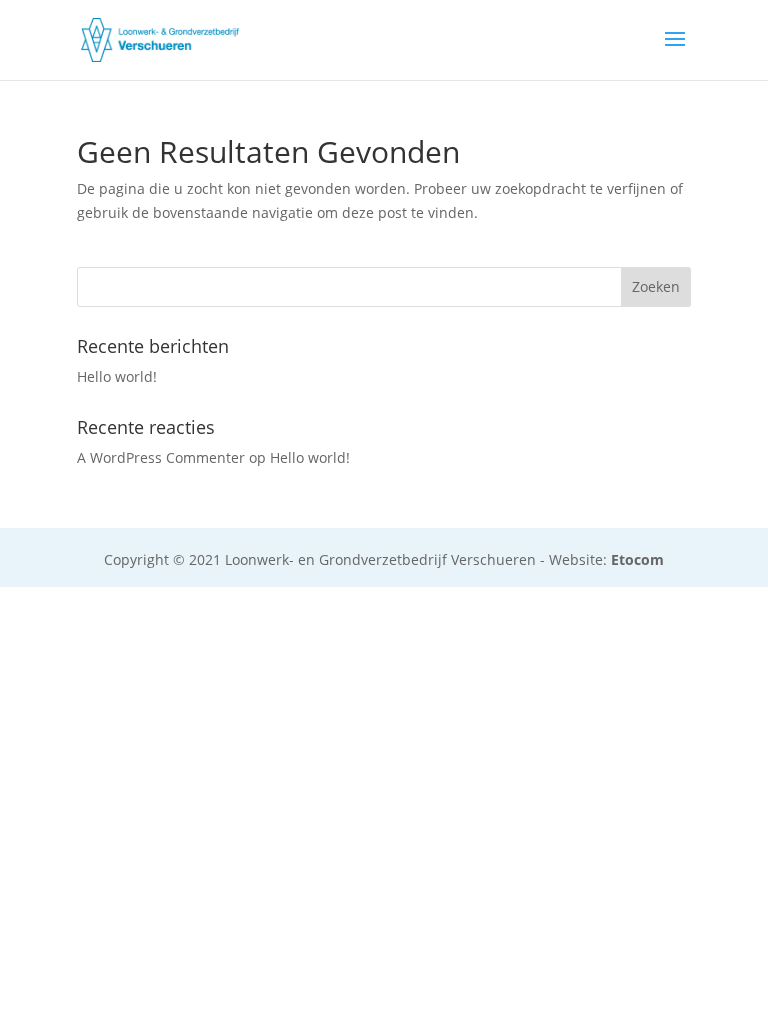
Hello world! (117, 376)
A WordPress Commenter (161, 457)
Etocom (637, 559)
